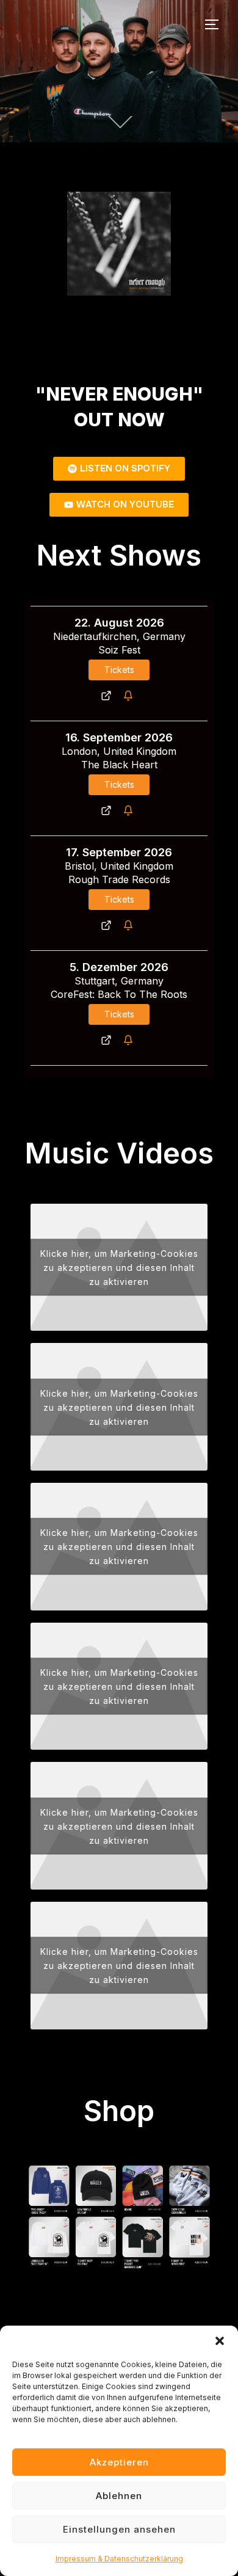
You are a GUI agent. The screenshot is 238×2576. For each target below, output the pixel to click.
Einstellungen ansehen (119, 2529)
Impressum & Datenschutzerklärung (119, 2559)
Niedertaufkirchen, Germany (119, 636)
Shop (119, 2110)
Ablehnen (119, 2496)
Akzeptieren (119, 2462)
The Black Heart (119, 765)
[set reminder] (130, 696)
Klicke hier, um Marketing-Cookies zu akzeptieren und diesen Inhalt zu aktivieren (119, 1267)
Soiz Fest (119, 650)
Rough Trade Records (119, 879)
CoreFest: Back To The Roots (119, 994)
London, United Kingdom (119, 751)
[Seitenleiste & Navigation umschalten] (216, 24)
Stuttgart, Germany (119, 981)
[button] (220, 2341)
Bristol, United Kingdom (119, 866)
